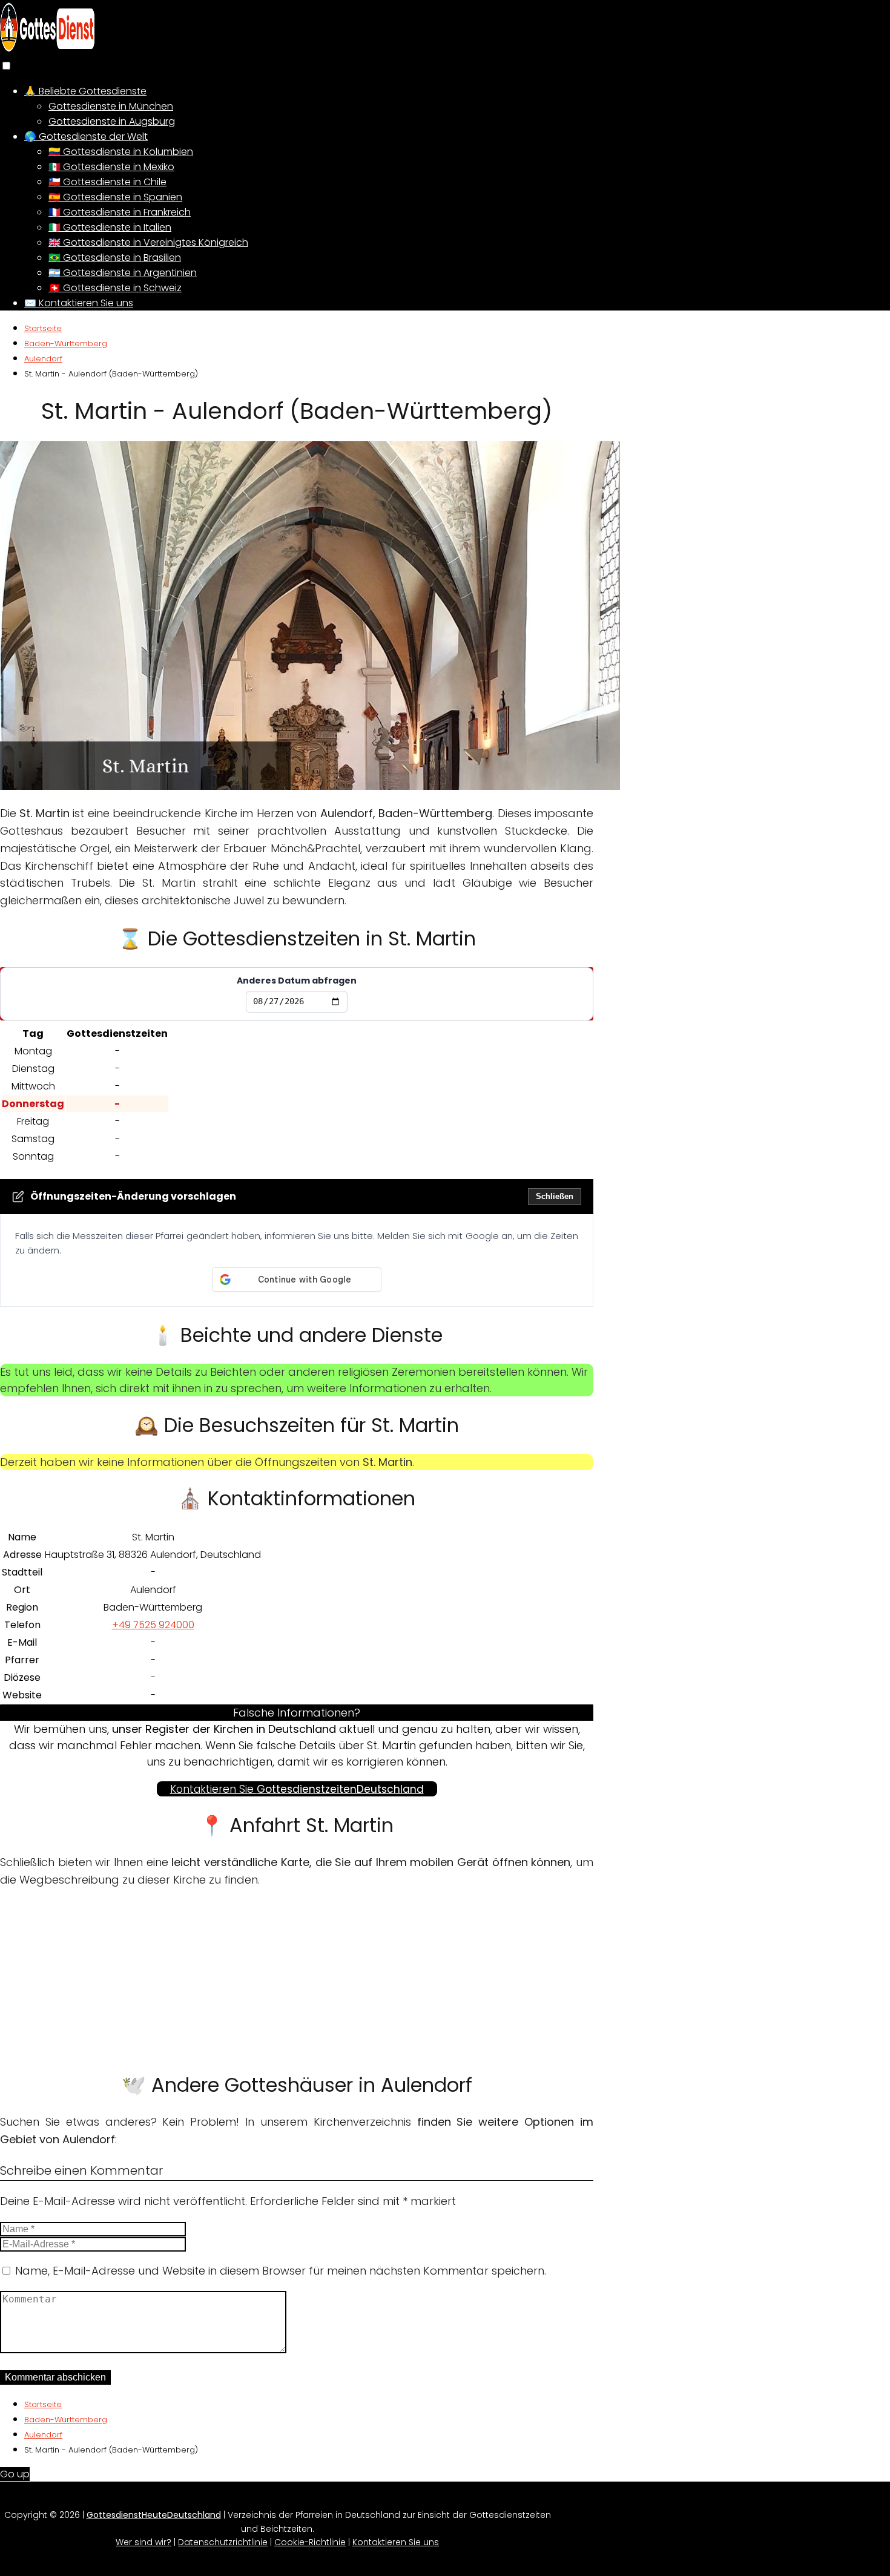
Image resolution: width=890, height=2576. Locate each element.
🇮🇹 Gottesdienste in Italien (110, 227)
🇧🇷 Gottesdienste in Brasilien (115, 258)
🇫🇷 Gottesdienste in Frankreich (120, 212)
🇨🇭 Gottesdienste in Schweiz (115, 288)
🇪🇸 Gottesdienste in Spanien (115, 197)
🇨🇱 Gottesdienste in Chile (107, 182)
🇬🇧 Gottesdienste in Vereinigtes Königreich (148, 242)
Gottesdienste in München (111, 106)
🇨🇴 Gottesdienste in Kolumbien (121, 152)
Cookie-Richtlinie (310, 2542)
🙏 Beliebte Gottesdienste (85, 91)
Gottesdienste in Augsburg (112, 121)
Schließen (555, 1196)
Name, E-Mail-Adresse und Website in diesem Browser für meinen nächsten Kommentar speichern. (281, 2271)
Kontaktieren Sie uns (396, 2542)
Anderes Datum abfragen (297, 981)
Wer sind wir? (143, 2542)
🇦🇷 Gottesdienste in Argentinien (123, 273)
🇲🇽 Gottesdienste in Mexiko (111, 167)
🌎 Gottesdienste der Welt (86, 136)
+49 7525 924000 (153, 1625)
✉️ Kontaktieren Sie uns (79, 303)
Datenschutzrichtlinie (223, 2542)
